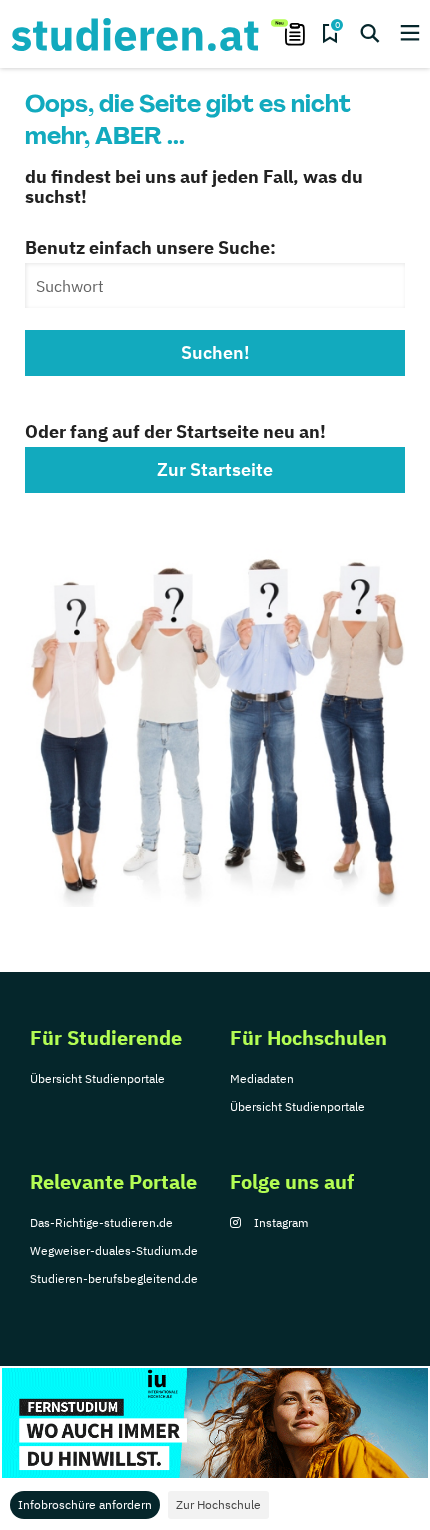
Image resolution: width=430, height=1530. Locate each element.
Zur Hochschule (218, 1504)
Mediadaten (262, 1078)
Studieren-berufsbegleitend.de (114, 1278)
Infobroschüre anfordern (85, 1504)
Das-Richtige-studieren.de (101, 1222)
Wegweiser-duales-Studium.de (114, 1250)
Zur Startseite (215, 469)
